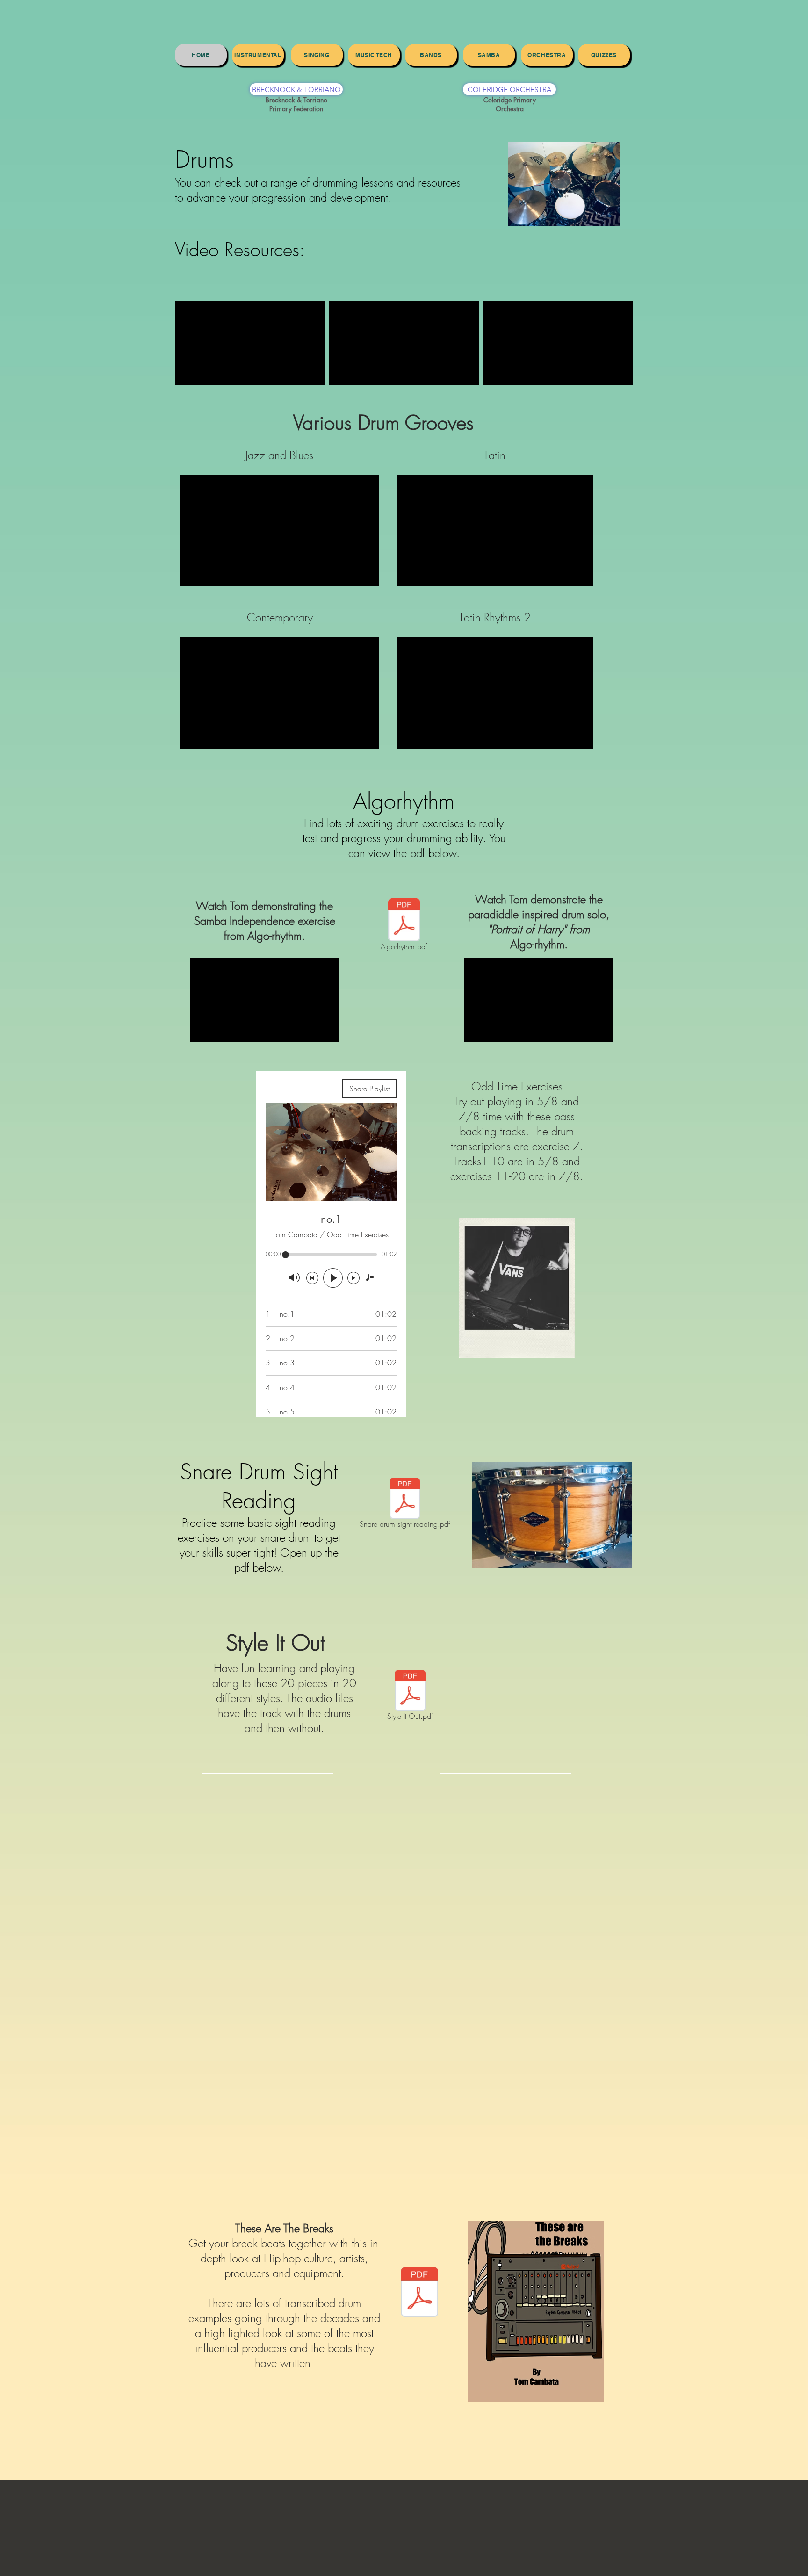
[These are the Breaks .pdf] (419, 2293)
